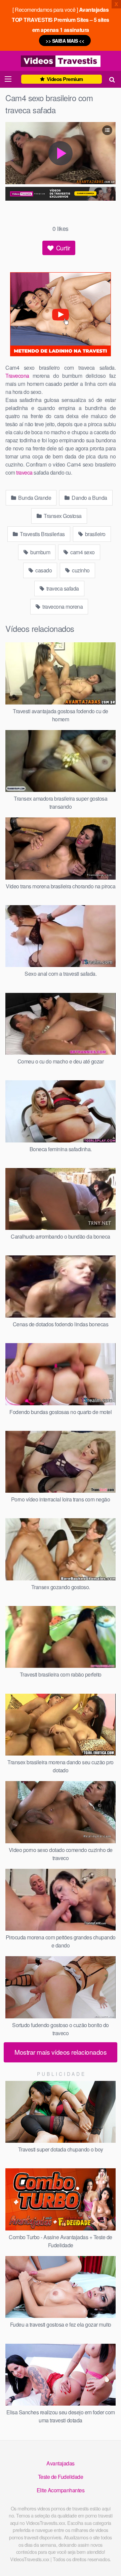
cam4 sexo (82, 552)
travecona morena (62, 607)
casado (43, 570)
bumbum (40, 552)
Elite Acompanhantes (61, 2490)
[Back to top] (109, 2561)
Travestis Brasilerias (42, 534)
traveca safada (62, 588)
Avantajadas (61, 2463)
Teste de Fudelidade (61, 2477)
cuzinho (80, 570)
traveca (24, 472)
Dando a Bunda (89, 498)
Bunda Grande (34, 498)
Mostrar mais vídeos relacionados (61, 2052)
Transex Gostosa (62, 516)
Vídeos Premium (64, 79)
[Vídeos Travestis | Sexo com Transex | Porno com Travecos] (61, 61)
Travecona (17, 376)
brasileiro (95, 534)
